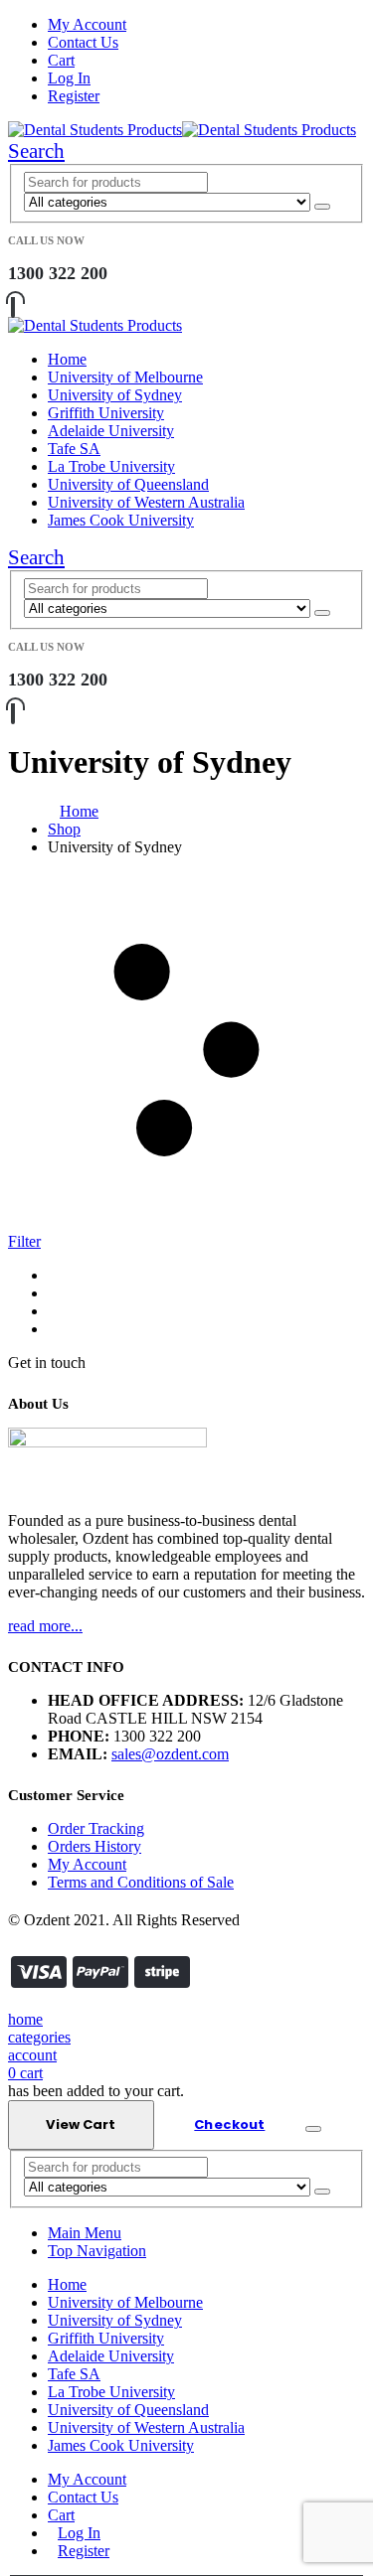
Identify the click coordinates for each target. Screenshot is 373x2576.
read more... (45, 1626)
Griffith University (106, 413)
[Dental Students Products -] (182, 130)
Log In (69, 78)
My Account (87, 24)
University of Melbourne (125, 377)
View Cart (81, 2124)
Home (67, 359)
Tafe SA (74, 449)
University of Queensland (128, 484)
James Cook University (121, 520)
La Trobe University (111, 466)
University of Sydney (115, 395)
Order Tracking (96, 1828)
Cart (61, 60)
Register (74, 96)
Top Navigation (97, 2251)
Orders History (94, 1846)
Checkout (229, 2124)
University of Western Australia (146, 502)
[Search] (322, 207)
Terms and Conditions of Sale (141, 1882)
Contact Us (83, 42)
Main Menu (85, 2233)
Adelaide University (111, 431)
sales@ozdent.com (170, 1754)
